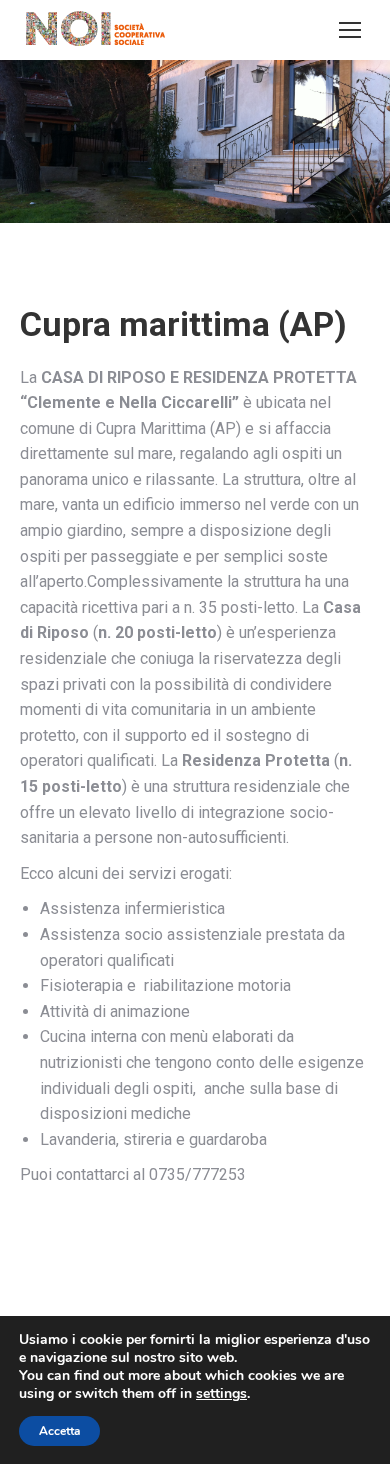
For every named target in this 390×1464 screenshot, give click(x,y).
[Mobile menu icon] (350, 30)
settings (221, 1394)
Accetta (59, 1431)
